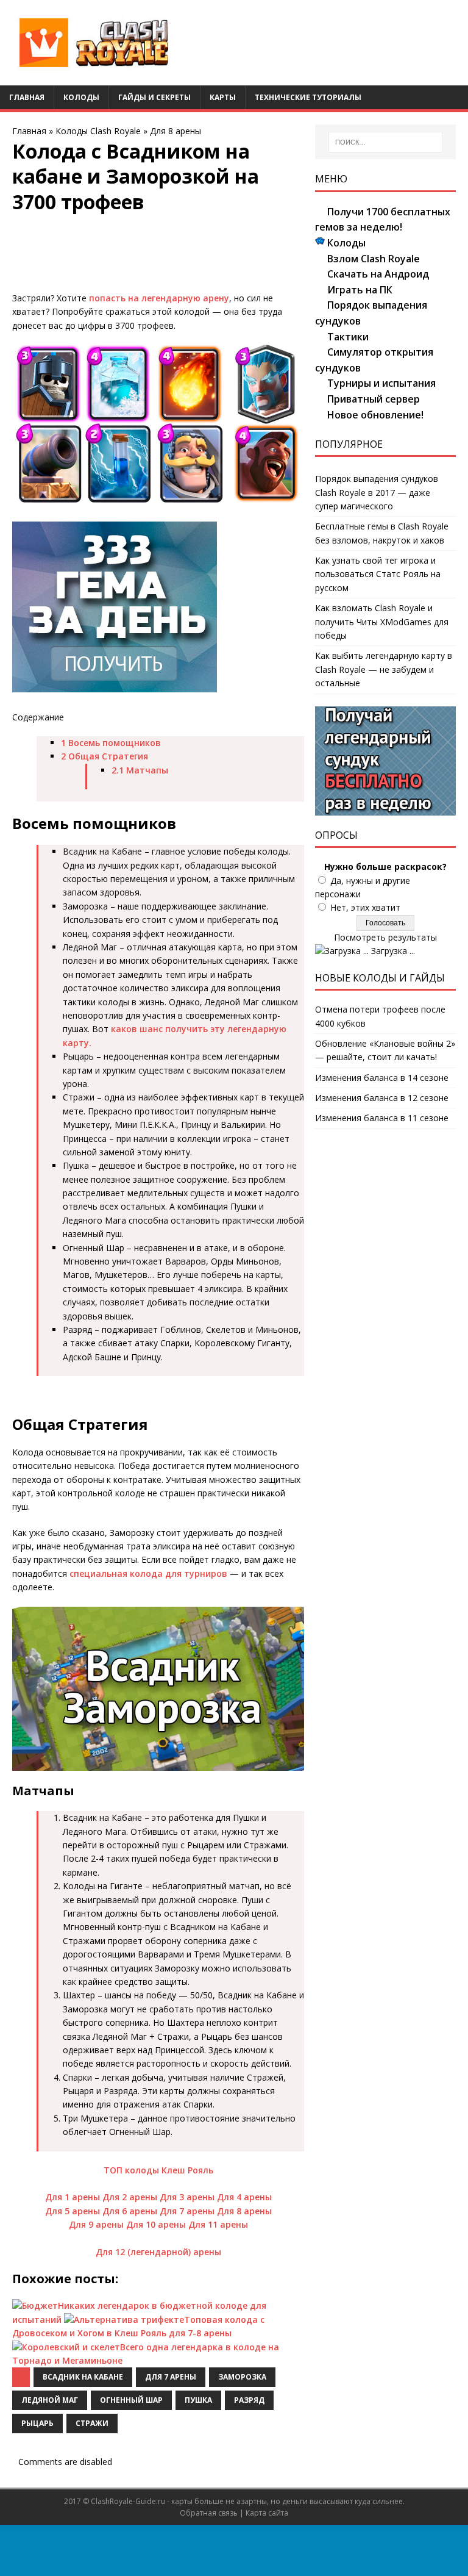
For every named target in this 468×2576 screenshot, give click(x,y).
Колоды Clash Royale (98, 131)
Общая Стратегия (105, 756)
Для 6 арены (130, 2211)
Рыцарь (37, 2423)
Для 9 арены (96, 2224)
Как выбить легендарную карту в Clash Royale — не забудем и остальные (384, 669)
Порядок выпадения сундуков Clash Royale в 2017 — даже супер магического (377, 492)
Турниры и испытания (381, 383)
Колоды (81, 97)
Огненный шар (131, 2400)
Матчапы (140, 770)
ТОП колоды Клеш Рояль (158, 2170)
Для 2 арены (130, 2197)
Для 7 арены (187, 2211)
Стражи (92, 2423)
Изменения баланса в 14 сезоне (382, 1078)
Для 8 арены (175, 131)
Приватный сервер (374, 399)
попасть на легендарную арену (159, 298)
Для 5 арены (73, 2211)
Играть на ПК (360, 290)
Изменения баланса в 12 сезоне (382, 1098)
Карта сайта (267, 2513)
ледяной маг (50, 2400)
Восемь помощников (111, 743)
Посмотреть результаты (385, 937)
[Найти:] (385, 142)
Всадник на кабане (83, 2377)
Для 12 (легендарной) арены (158, 2252)
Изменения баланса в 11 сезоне (382, 1118)
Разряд (249, 2400)
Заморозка (242, 2377)
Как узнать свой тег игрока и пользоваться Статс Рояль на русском (378, 574)
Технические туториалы (308, 97)
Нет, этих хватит (365, 907)
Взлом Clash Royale (374, 259)
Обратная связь (209, 2513)
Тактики (348, 337)
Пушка (198, 2400)
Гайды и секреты (154, 97)
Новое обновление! (375, 415)
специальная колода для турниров (148, 1573)
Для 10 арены (156, 2224)
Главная (27, 97)
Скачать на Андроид (378, 274)
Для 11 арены (218, 2224)
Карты (223, 97)
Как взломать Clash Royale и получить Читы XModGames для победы (382, 622)
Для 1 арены (73, 2197)
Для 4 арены (244, 2197)
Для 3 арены (187, 2197)
